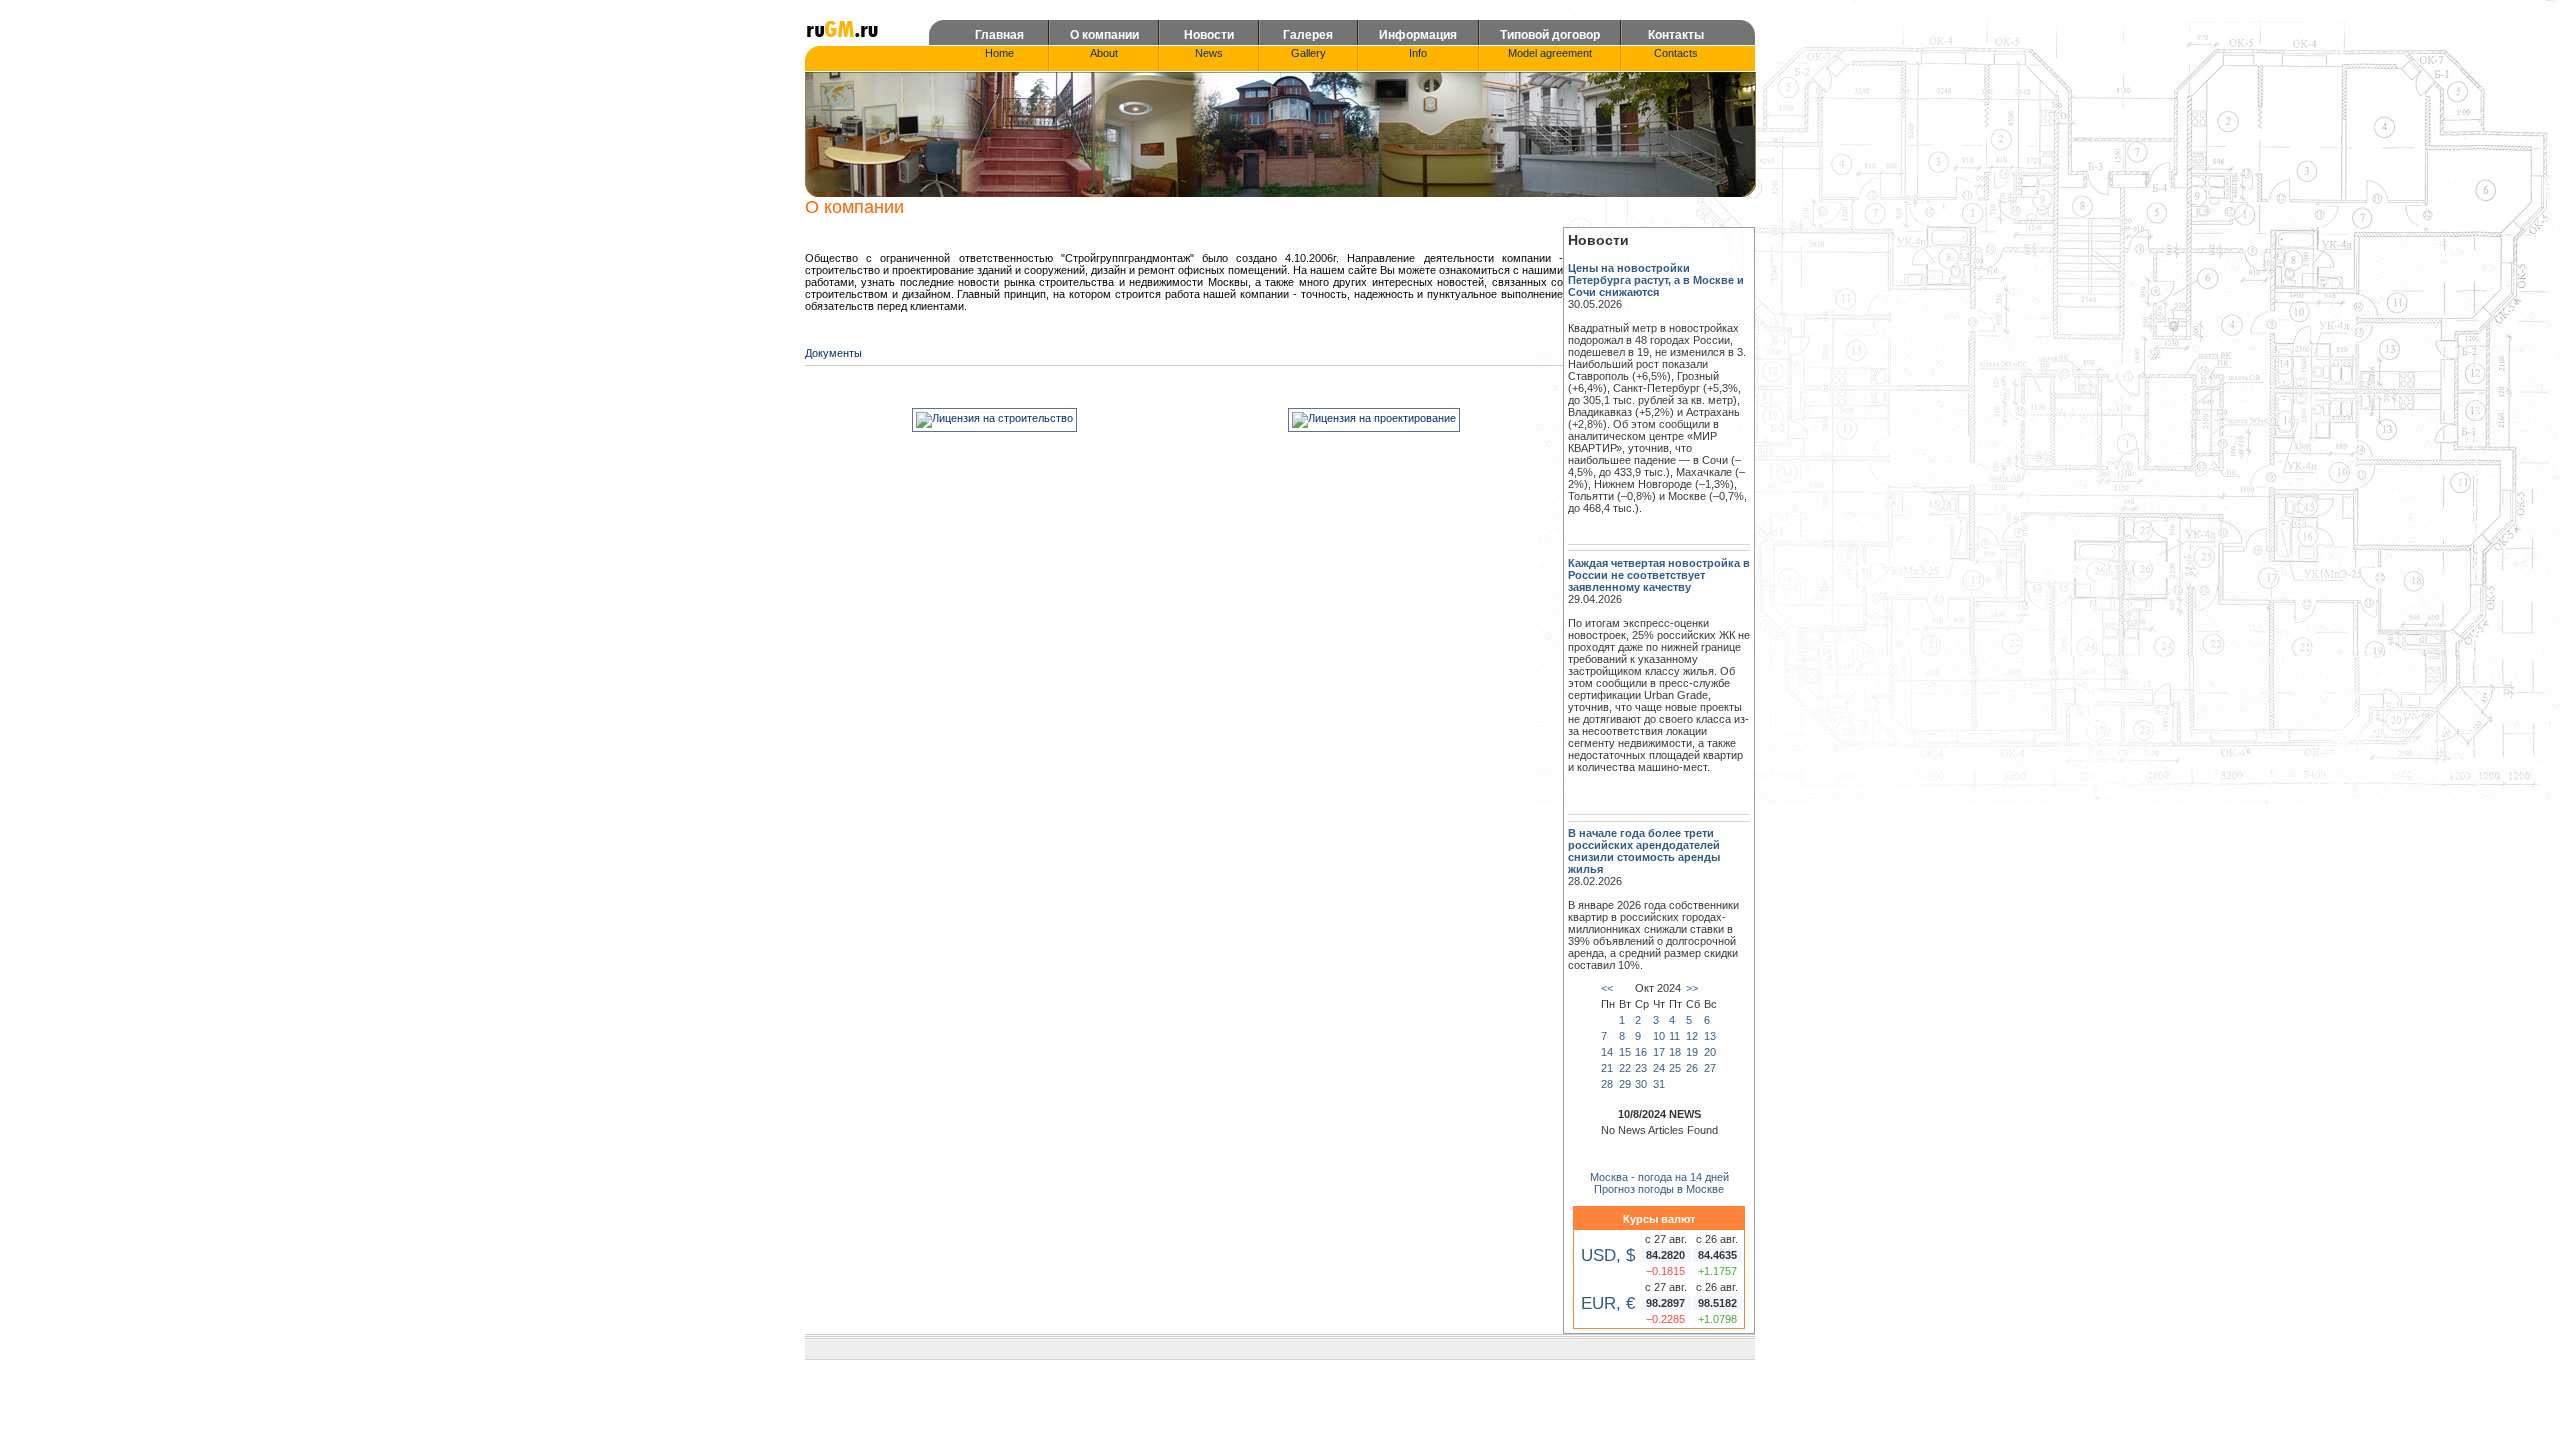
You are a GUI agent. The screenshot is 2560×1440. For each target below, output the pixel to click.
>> (1692, 988)
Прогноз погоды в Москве (1659, 1189)
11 (1674, 1036)
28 (1607, 1084)
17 (1659, 1052)
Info (1418, 53)
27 (1710, 1068)
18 (1675, 1052)
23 (1641, 1068)
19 (1692, 1052)
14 (1607, 1052)
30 (1641, 1084)
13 (1710, 1036)
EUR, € (1608, 1303)
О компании (1104, 35)
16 (1641, 1052)
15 (1625, 1052)
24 (1659, 1068)
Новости (1209, 35)
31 (1659, 1084)
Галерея (1308, 35)
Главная (999, 35)
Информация (1418, 35)
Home (999, 53)
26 (1692, 1068)
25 (1675, 1068)
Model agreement (1550, 53)
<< (1607, 988)
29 (1625, 1084)
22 (1625, 1068)
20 (1710, 1052)
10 (1659, 1036)
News (1209, 53)
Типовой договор (1550, 35)
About (1104, 53)
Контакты (1676, 35)
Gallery (1308, 53)
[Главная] (843, 36)
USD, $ (1608, 1255)
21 (1607, 1068)
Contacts (1676, 53)
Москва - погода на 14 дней (1659, 1177)
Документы (833, 353)
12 (1692, 1036)
